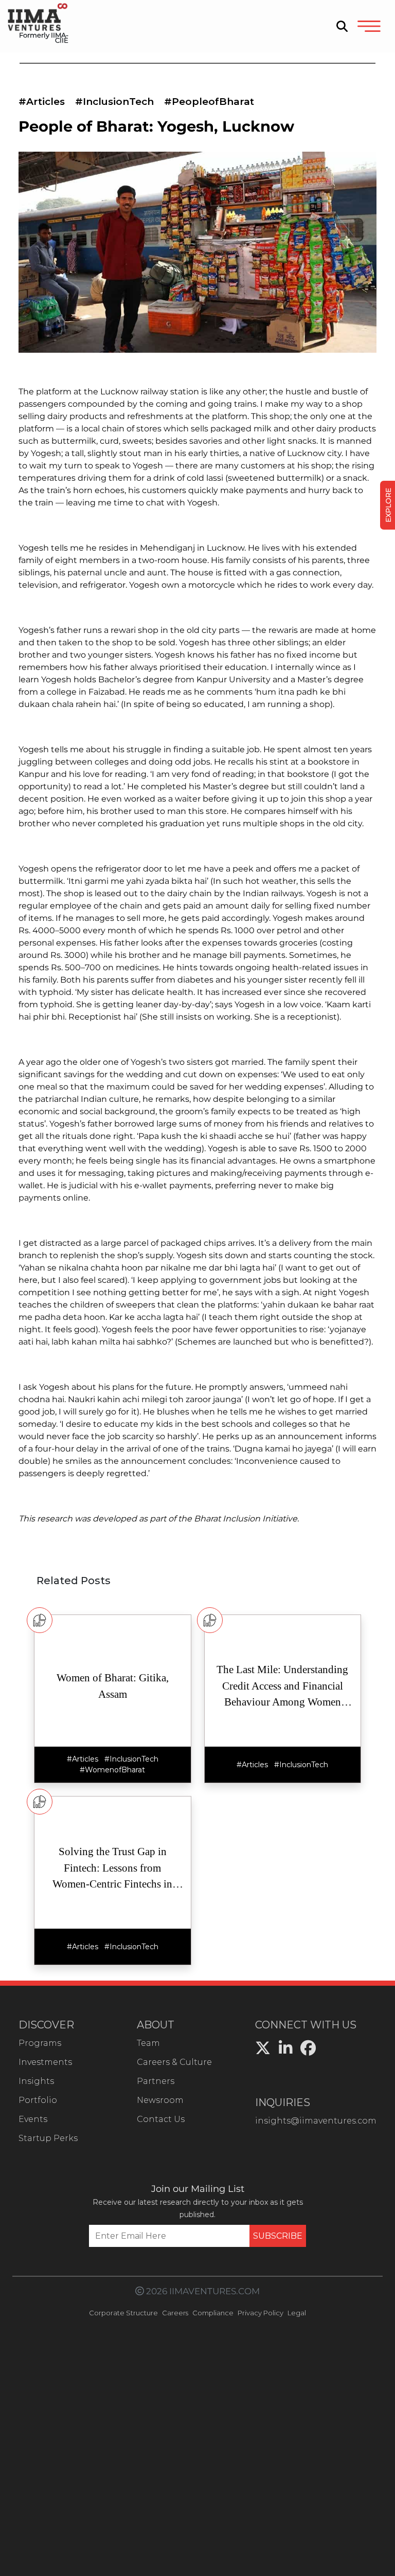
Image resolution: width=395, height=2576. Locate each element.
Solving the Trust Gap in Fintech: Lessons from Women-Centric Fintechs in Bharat (112, 1869)
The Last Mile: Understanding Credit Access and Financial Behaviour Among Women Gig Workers (282, 1687)
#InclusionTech (114, 102)
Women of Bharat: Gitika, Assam (113, 1686)
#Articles (42, 102)
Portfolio (38, 2100)
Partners (156, 2081)
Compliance (213, 2313)
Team (148, 2043)
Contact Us (161, 2119)
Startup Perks (48, 2138)
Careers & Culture (174, 2062)
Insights (36, 2081)
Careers (175, 2313)
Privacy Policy (261, 2313)
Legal (297, 2313)
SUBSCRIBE (278, 2236)
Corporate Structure (123, 2313)
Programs (40, 2043)
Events (33, 2119)
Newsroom (160, 2100)
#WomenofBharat (112, 1770)
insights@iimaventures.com (316, 2121)
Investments (45, 2062)
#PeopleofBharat (209, 102)
